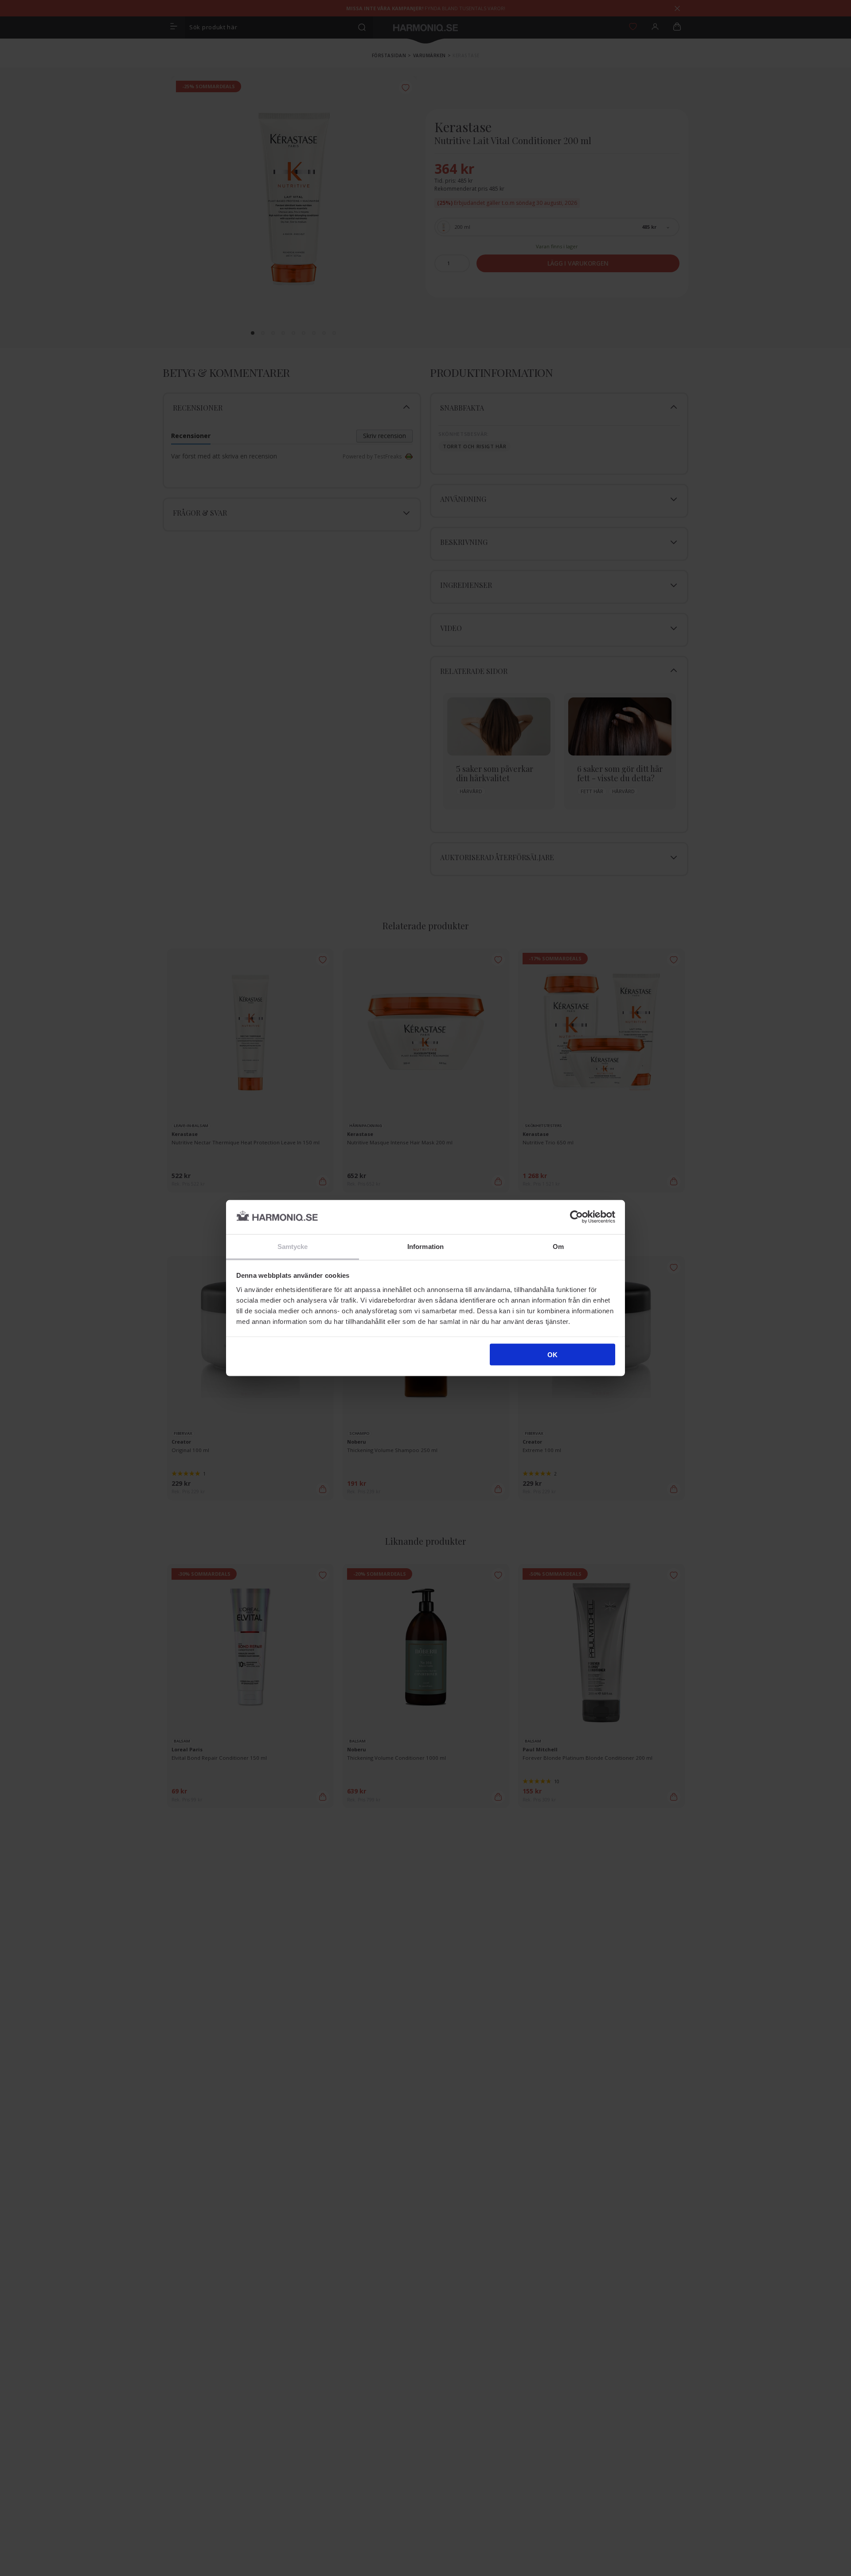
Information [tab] (425, 1246)
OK (552, 1355)
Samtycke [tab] (293, 1246)
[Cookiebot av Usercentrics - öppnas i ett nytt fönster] (576, 1217)
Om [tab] (558, 1246)
